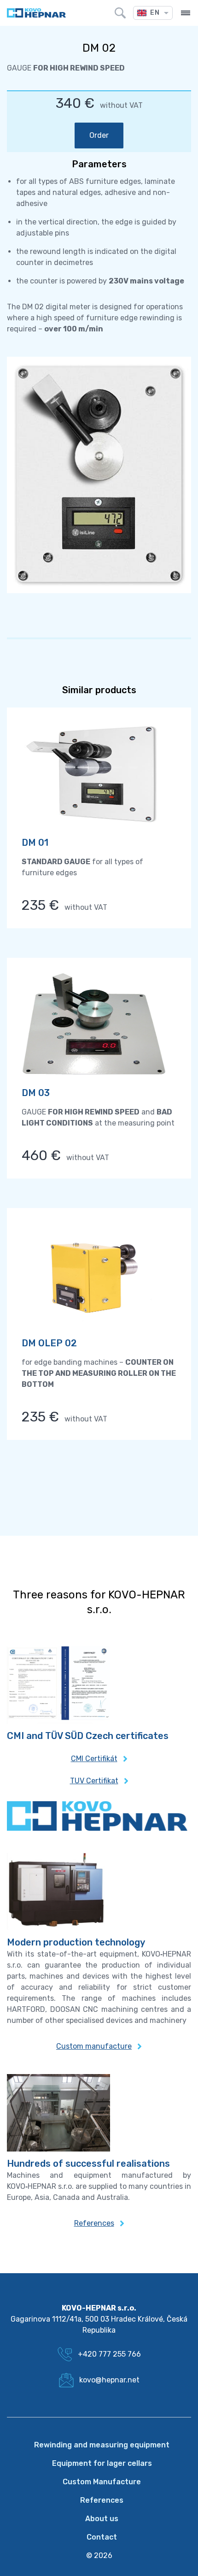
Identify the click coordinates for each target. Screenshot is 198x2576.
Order (99, 135)
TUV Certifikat (94, 1781)
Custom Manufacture (102, 2482)
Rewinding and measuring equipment (102, 2445)
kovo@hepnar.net (109, 2380)
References (94, 2223)
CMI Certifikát (94, 1759)
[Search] (120, 13)
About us (102, 2519)
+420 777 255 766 (109, 2354)
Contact (102, 2537)
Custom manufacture (94, 2046)
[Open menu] (186, 13)
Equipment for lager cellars (102, 2463)
